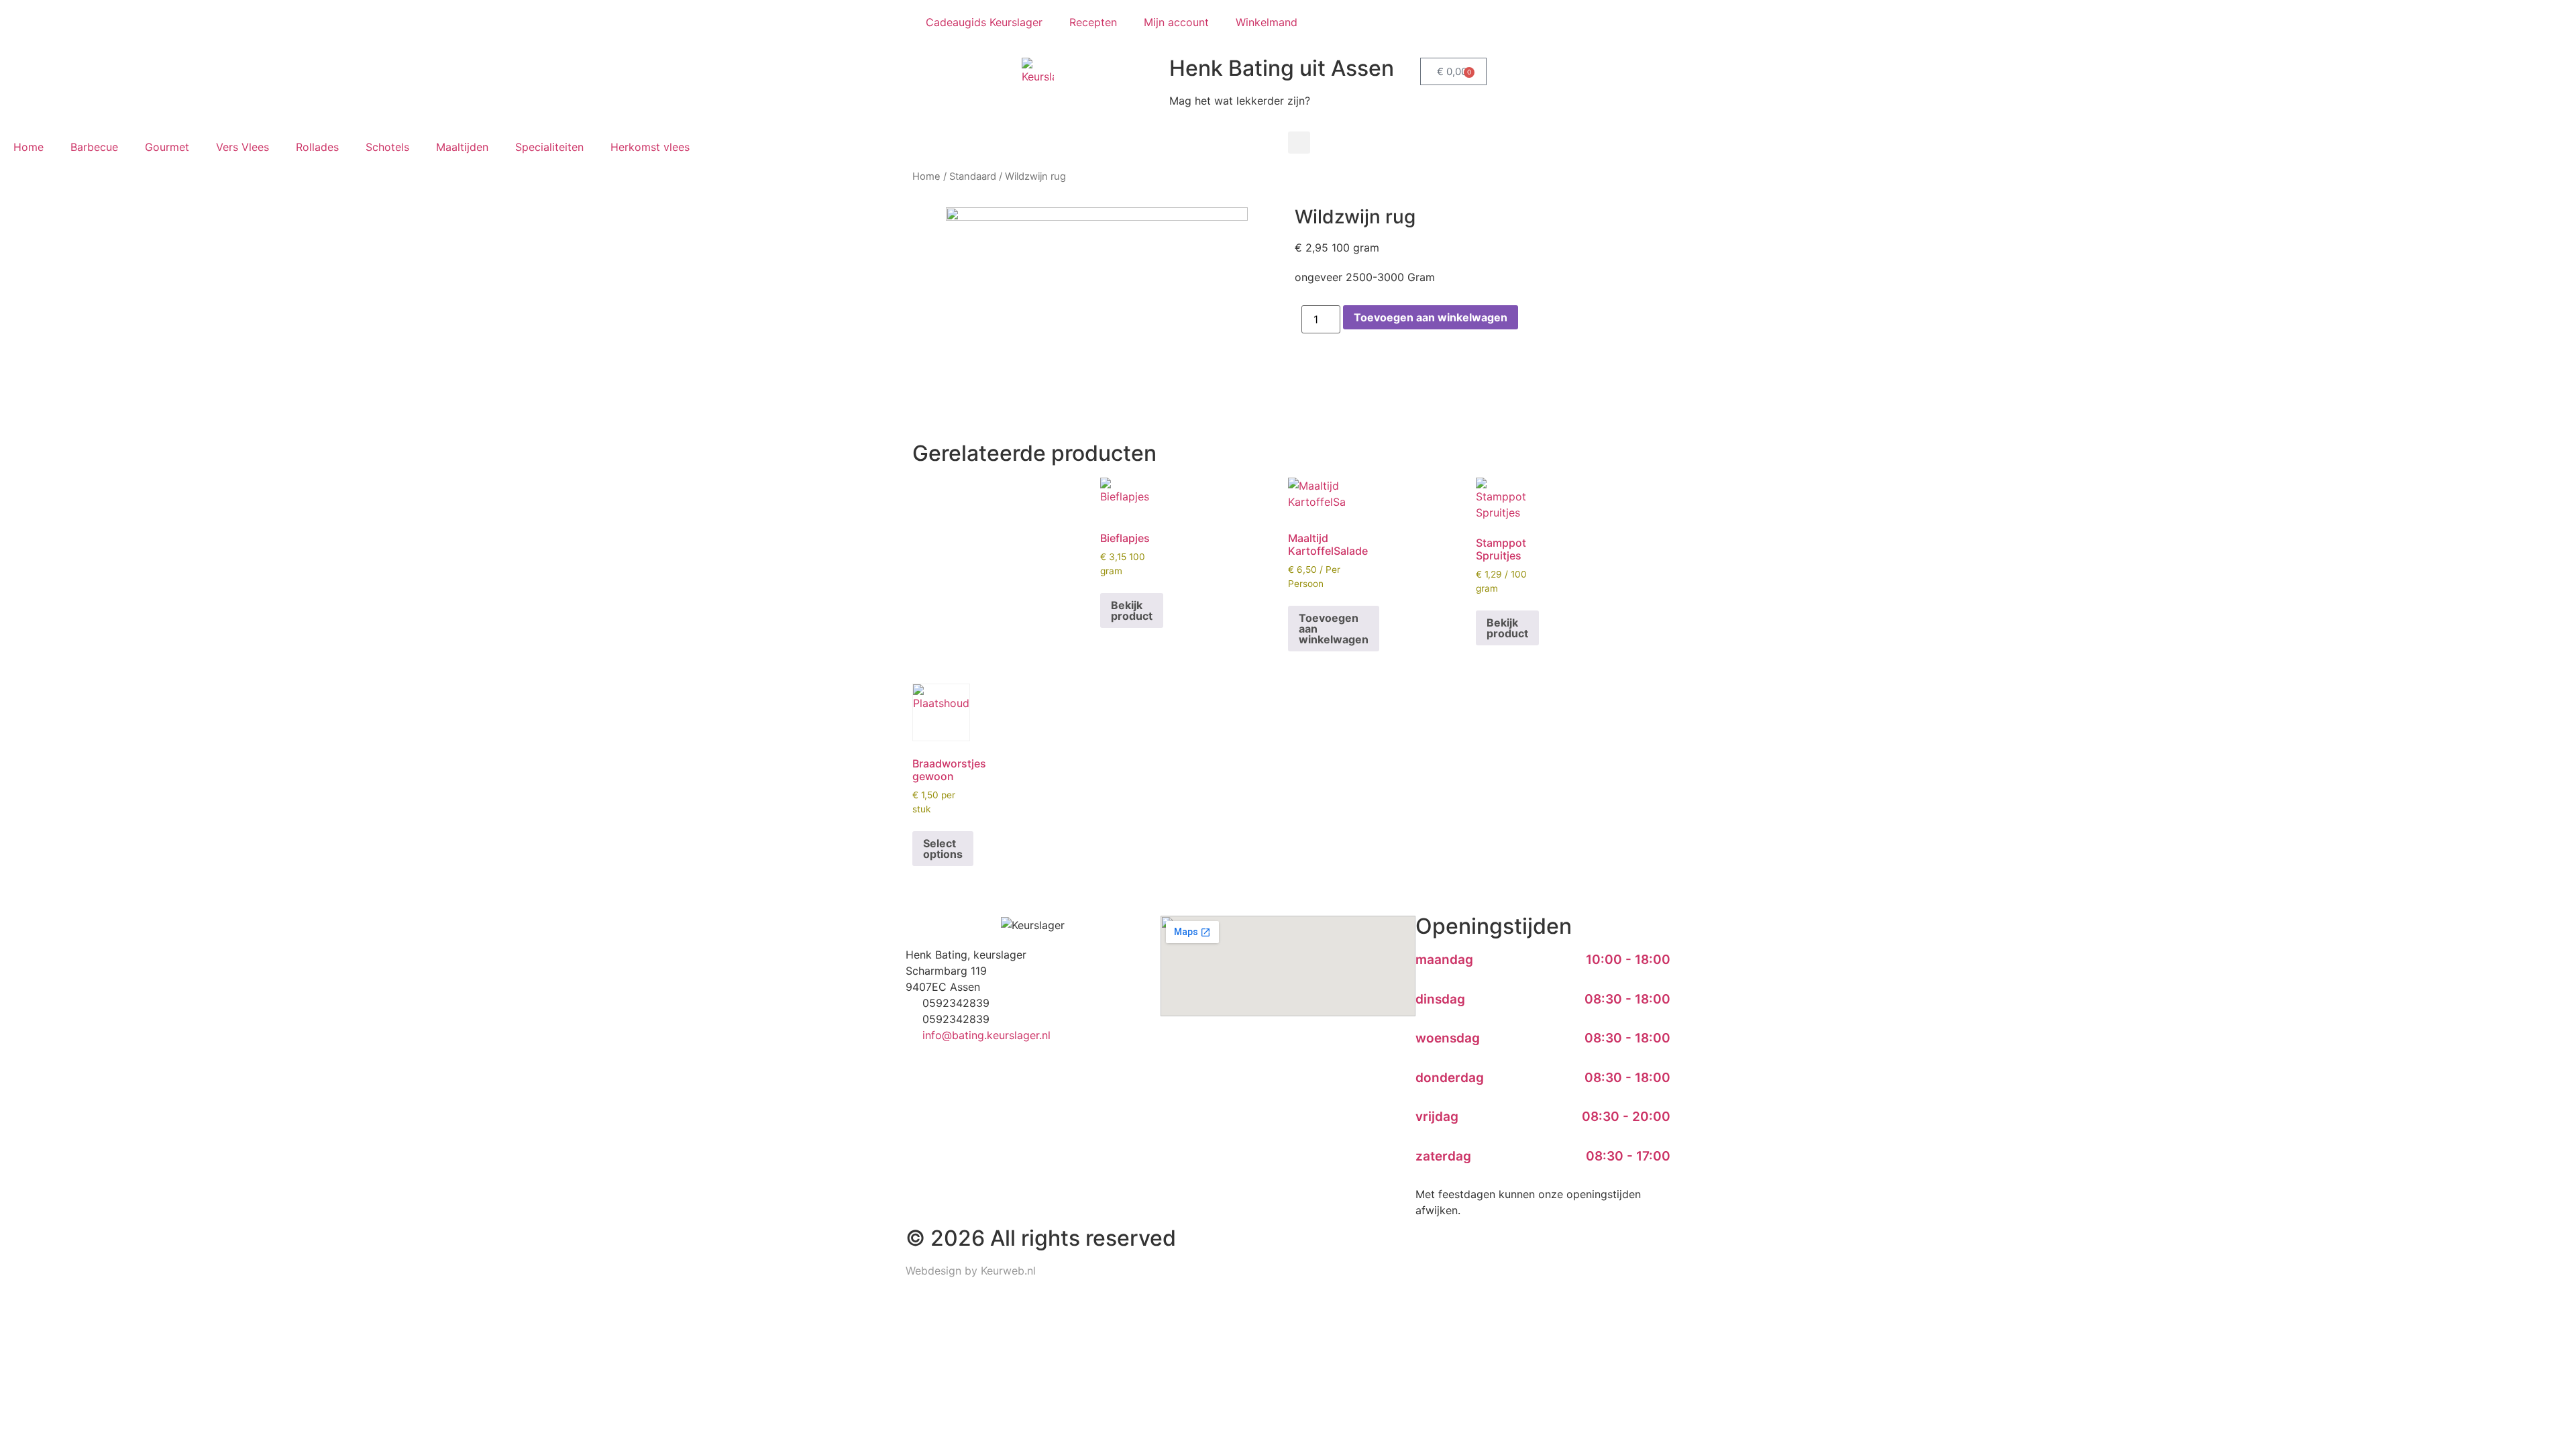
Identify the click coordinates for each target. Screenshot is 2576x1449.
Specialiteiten (549, 147)
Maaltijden (462, 147)
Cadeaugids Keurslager (984, 22)
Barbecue (94, 147)
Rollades (317, 147)
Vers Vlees (243, 147)
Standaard (973, 176)
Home (29, 147)
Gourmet (167, 147)
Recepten (1093, 22)
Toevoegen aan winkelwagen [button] (1334, 629)
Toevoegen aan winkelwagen (1431, 317)
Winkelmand (1267, 22)
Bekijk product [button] (1132, 610)
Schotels (387, 147)
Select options (943, 849)
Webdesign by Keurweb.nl (971, 1271)
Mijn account (1176, 22)
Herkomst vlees (650, 147)
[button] (1299, 143)
